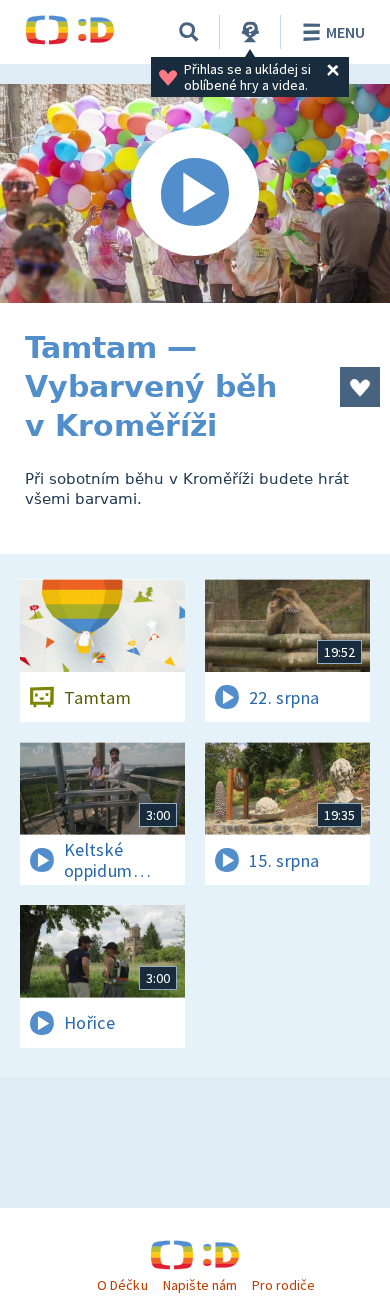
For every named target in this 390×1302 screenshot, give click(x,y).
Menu (345, 32)
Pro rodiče (283, 1285)
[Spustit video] (195, 193)
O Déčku (122, 1285)
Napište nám (200, 1285)
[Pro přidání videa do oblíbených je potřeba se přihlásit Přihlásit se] (360, 387)
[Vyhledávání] (189, 32)
